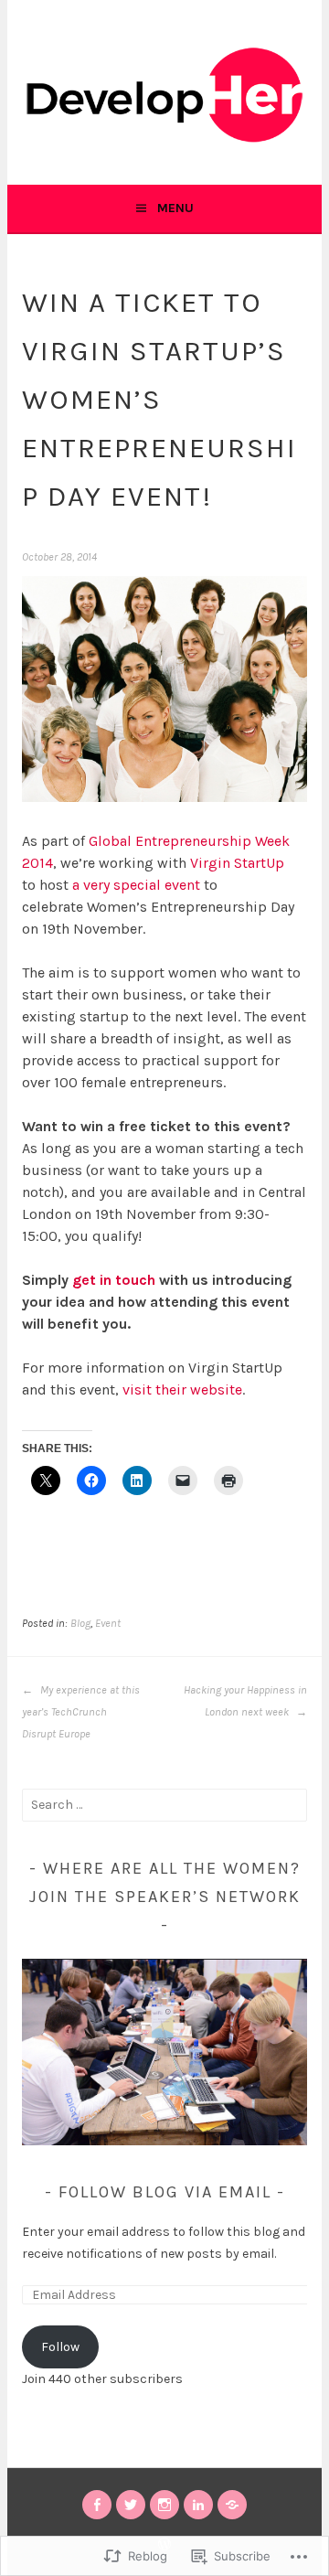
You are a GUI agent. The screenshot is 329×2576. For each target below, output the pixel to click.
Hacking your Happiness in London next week (245, 1701)
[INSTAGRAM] (164, 2505)
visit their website (182, 1390)
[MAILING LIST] (232, 2505)
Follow (60, 2347)
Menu (175, 208)
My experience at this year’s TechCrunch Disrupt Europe (81, 1712)
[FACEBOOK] (97, 2505)
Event (108, 1623)
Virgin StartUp (237, 863)
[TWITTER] (131, 2505)
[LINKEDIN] (198, 2505)
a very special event (136, 885)
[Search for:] (164, 1805)
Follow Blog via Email (165, 2192)
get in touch (114, 1280)
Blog (80, 1623)
